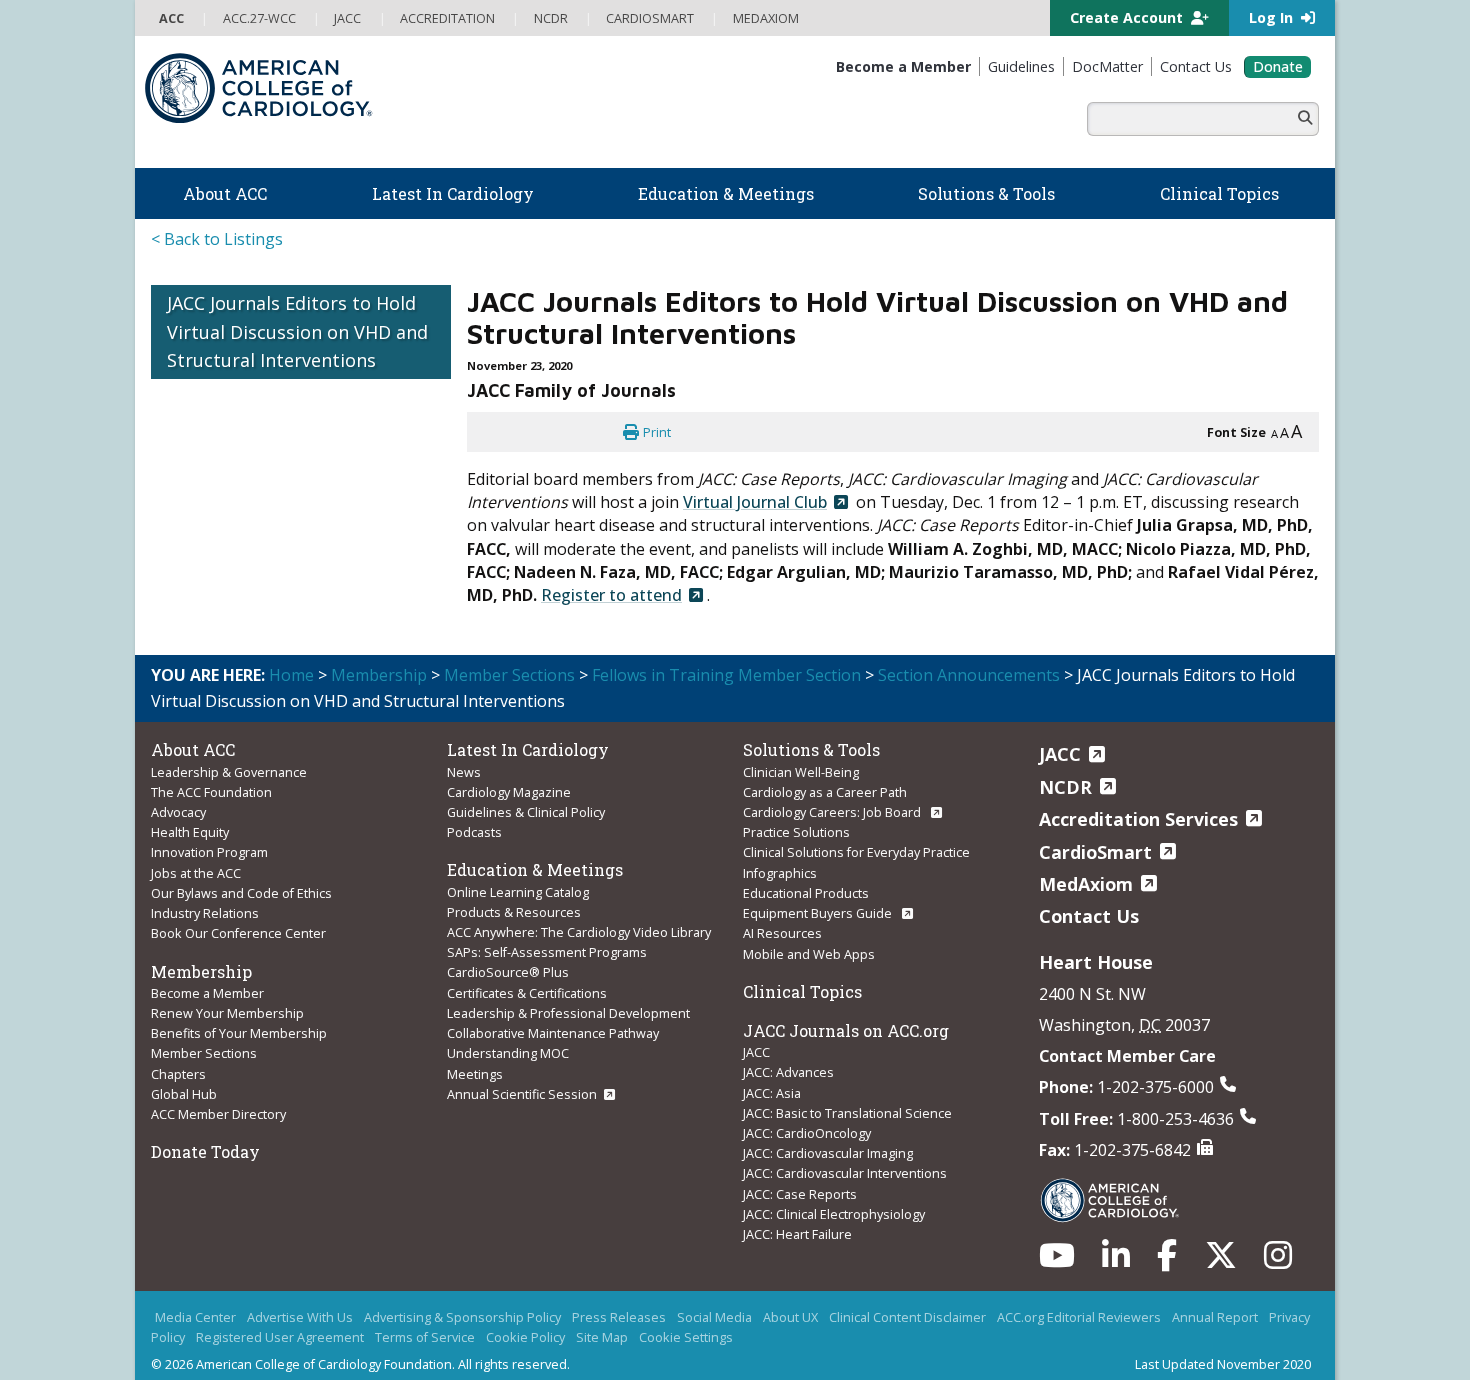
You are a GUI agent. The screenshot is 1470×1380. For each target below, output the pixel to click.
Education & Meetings (535, 844)
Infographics (780, 848)
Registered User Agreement (280, 1312)
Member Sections (509, 650)
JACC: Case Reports (800, 1169)
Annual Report (1215, 1292)
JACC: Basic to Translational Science (847, 1088)
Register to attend (611, 570)
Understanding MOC (508, 1028)
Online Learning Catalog (518, 867)
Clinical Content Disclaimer (907, 1292)
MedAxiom (1086, 859)
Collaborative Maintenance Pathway (553, 1008)
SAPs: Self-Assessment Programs (547, 927)
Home (291, 650)
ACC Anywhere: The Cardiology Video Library (579, 907)
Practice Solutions (796, 807)
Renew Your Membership (227, 988)
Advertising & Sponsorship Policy (462, 1292)
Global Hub (184, 1069)
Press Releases (619, 1292)
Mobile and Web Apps (809, 929)
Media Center (195, 1292)
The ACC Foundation (211, 767)
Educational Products (806, 868)
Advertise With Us (300, 1292)
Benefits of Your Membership (239, 1008)
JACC (756, 1027)
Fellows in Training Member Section (726, 650)
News (464, 747)
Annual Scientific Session (522, 1069)
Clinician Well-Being (801, 747)
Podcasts (474, 807)
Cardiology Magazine (509, 767)
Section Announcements (969, 650)
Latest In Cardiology (528, 724)
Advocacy (178, 787)
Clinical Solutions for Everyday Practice (856, 827)
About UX (790, 1292)
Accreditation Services (1138, 794)
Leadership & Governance (229, 747)
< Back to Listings (217, 214)
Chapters (178, 1049)
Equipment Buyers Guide (819, 888)
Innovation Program (209, 827)
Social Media (714, 1292)
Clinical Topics (802, 966)
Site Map (602, 1312)
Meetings (475, 1049)
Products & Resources (514, 887)
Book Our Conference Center (238, 908)
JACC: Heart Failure (797, 1209)
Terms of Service (425, 1312)
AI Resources (782, 908)
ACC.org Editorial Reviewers (1079, 1292)
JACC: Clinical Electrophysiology (834, 1189)
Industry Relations (205, 888)
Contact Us (1089, 891)
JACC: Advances (788, 1047)
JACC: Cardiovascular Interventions (845, 1148)
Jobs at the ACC (196, 848)
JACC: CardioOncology (807, 1108)
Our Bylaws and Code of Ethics (241, 868)
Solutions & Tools (811, 724)
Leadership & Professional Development (568, 988)
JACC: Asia (772, 1068)
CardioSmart (1095, 827)
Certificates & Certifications (527, 968)
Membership (379, 650)
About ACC (193, 724)
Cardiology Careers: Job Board (833, 787)
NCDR (1065, 762)
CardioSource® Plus (508, 947)
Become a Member (207, 968)
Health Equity (190, 807)
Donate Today (205, 1126)
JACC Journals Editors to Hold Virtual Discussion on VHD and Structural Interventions (297, 307)
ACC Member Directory (218, 1089)
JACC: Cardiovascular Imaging (828, 1128)
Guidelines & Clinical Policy (526, 787)
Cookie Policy (525, 1312)
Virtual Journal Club (755, 477)
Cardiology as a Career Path (825, 767)
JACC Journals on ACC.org (846, 1005)
